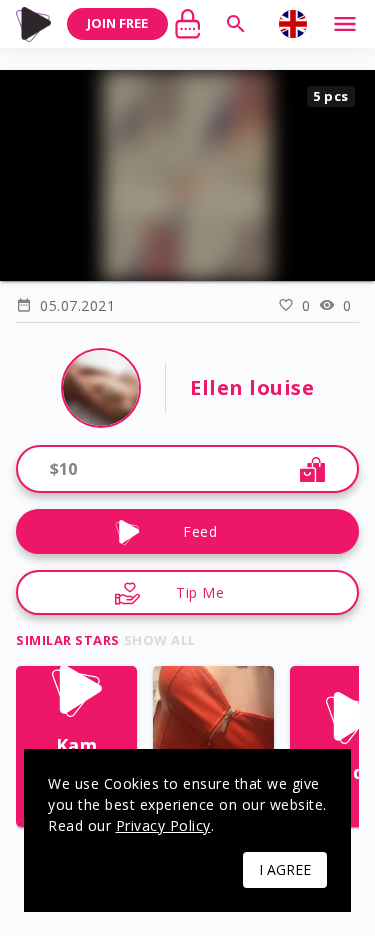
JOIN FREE (117, 23)
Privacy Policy (163, 825)
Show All (160, 640)
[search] (236, 24)
